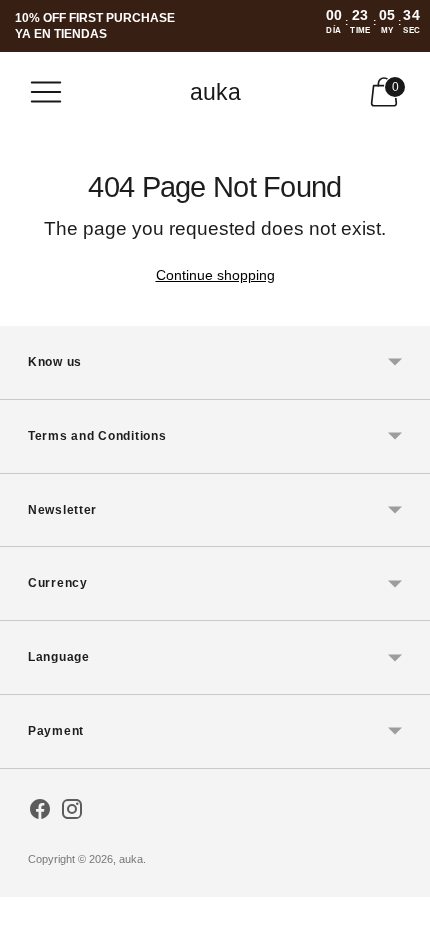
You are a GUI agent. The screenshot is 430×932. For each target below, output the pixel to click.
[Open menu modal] (46, 92)
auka (131, 859)
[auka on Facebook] (40, 813)
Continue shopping (215, 275)
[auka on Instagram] (72, 813)
